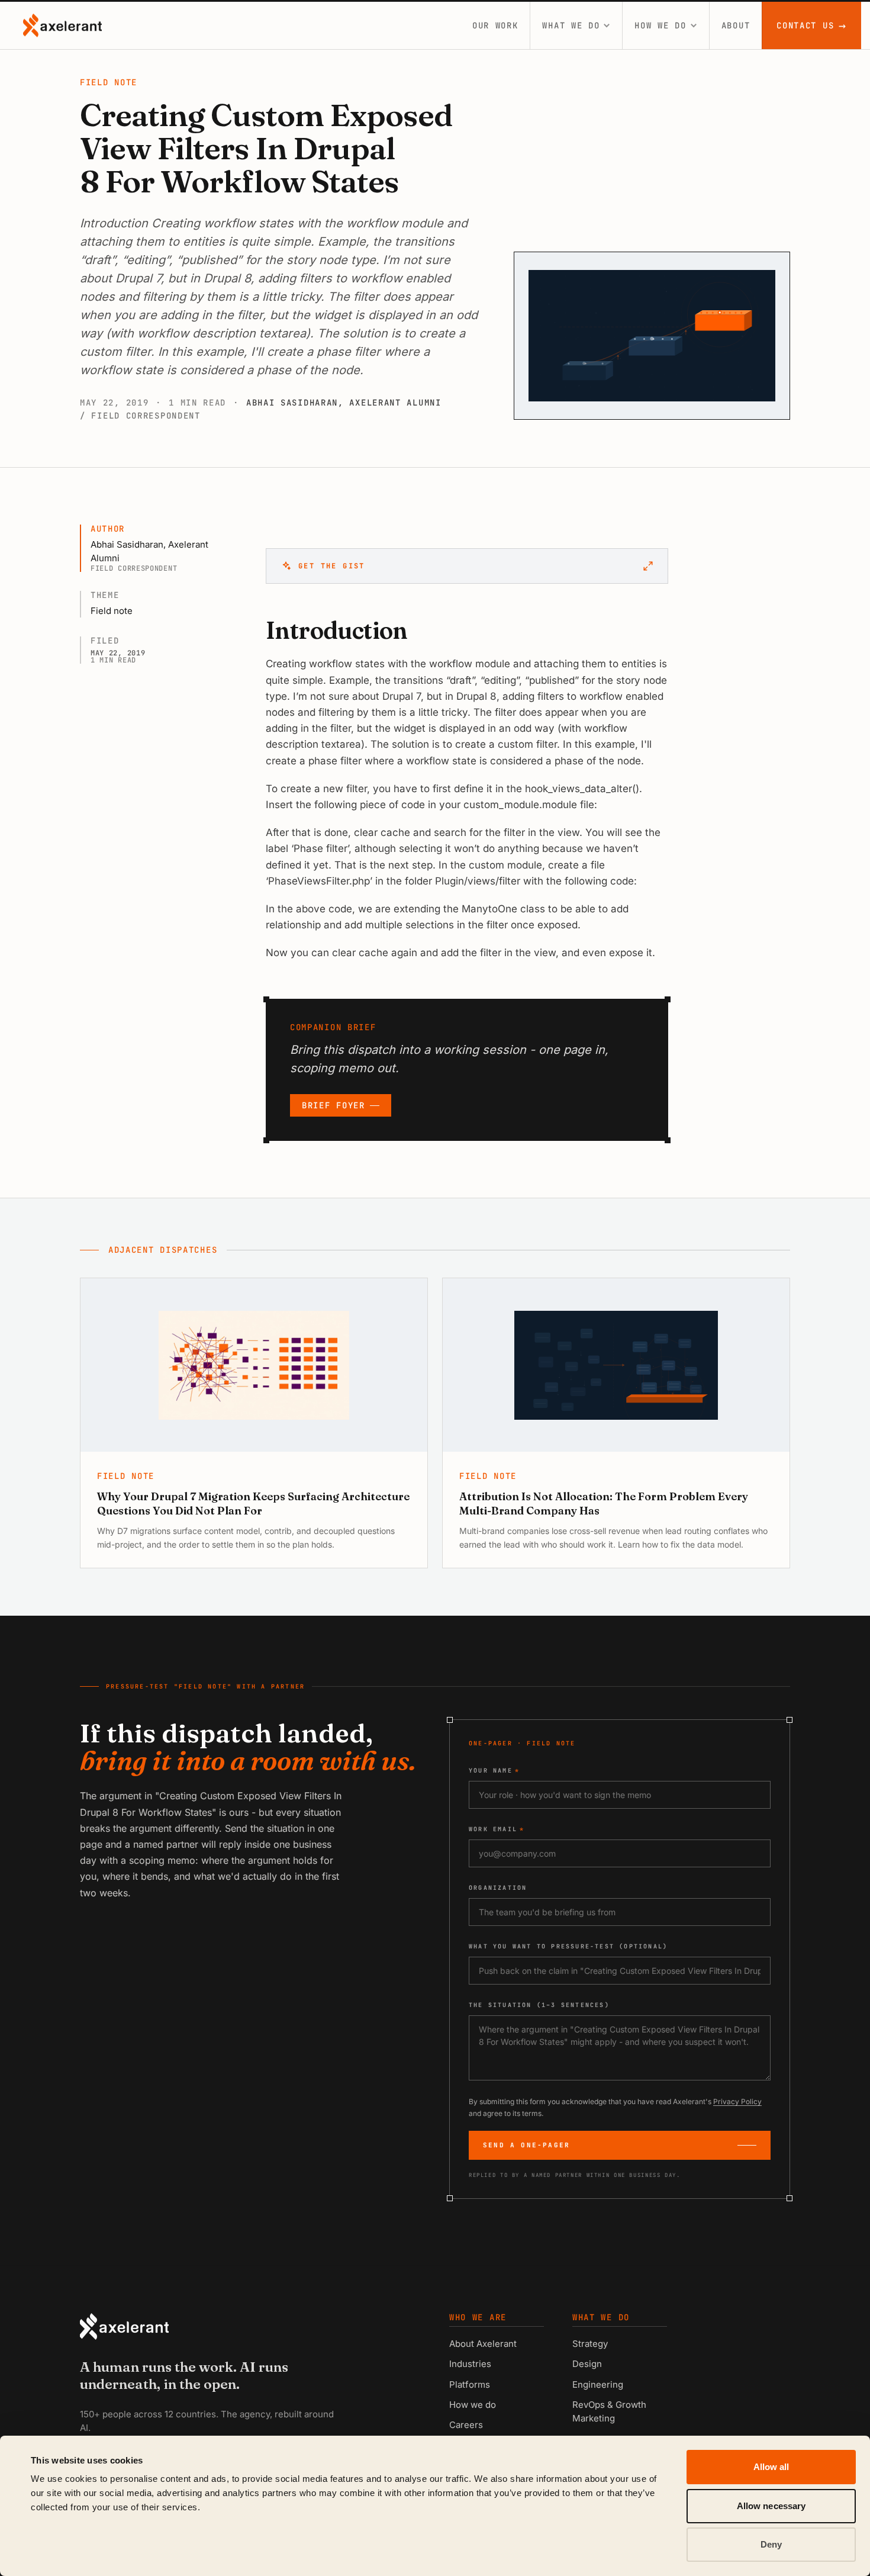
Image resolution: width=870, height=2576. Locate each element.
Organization (498, 1888)
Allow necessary (771, 2506)
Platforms (470, 2384)
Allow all (771, 2467)
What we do (571, 25)
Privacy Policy (737, 2101)
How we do (660, 25)
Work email (497, 1829)
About (736, 25)
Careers (466, 2425)
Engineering (598, 2384)
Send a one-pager (526, 2145)
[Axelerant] (62, 25)
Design (587, 2364)
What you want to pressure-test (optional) (568, 1946)
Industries (470, 2364)
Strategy (590, 2344)
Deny (771, 2544)
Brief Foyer (333, 1105)
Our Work (495, 25)
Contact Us (812, 25)
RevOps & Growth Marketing (609, 2411)
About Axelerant (483, 2344)
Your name (494, 1771)
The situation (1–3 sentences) (539, 2005)
